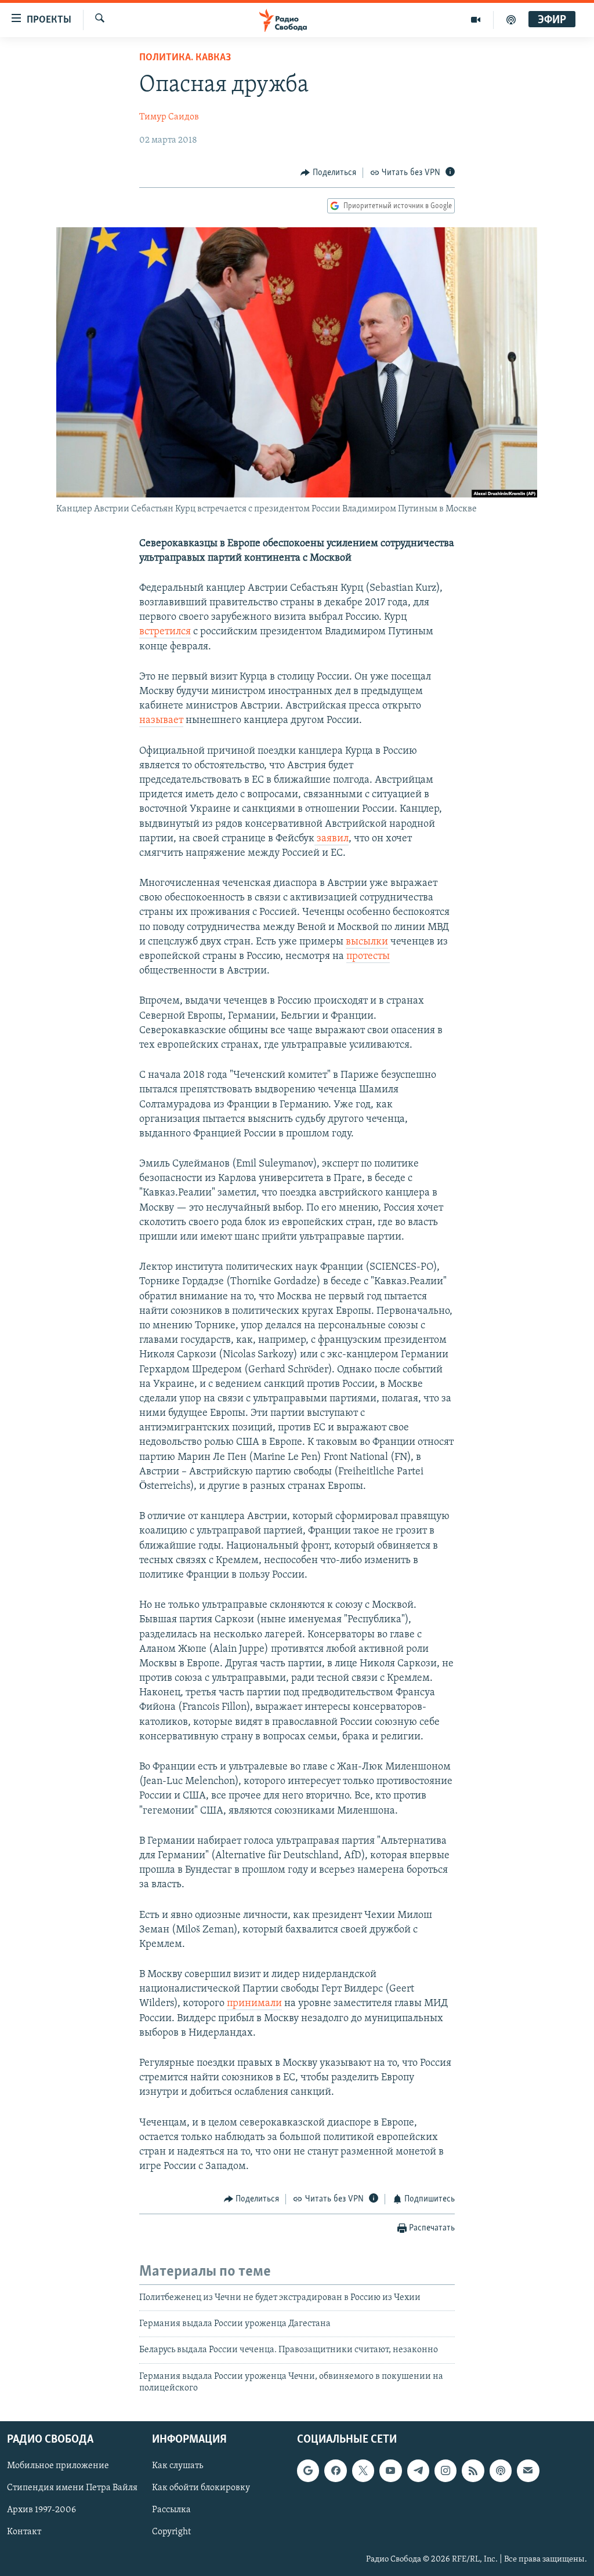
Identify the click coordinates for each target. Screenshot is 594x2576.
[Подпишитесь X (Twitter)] (363, 2470)
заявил (332, 839)
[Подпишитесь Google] (308, 2470)
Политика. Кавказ (185, 58)
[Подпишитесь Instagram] (445, 2470)
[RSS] (473, 2470)
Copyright (171, 2532)
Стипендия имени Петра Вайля (72, 2488)
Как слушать (178, 2466)
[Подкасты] (501, 2470)
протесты (368, 957)
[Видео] (476, 20)
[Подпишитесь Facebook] (335, 2470)
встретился (165, 632)
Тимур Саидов (169, 117)
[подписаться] (528, 2470)
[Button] (328, 173)
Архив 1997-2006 (41, 2510)
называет (161, 721)
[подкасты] (511, 20)
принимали (254, 2004)
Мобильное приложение (58, 2466)
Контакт (24, 2532)
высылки (367, 942)
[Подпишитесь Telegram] (418, 2470)
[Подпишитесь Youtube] (390, 2470)
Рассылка (171, 2510)
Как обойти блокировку (201, 2488)
